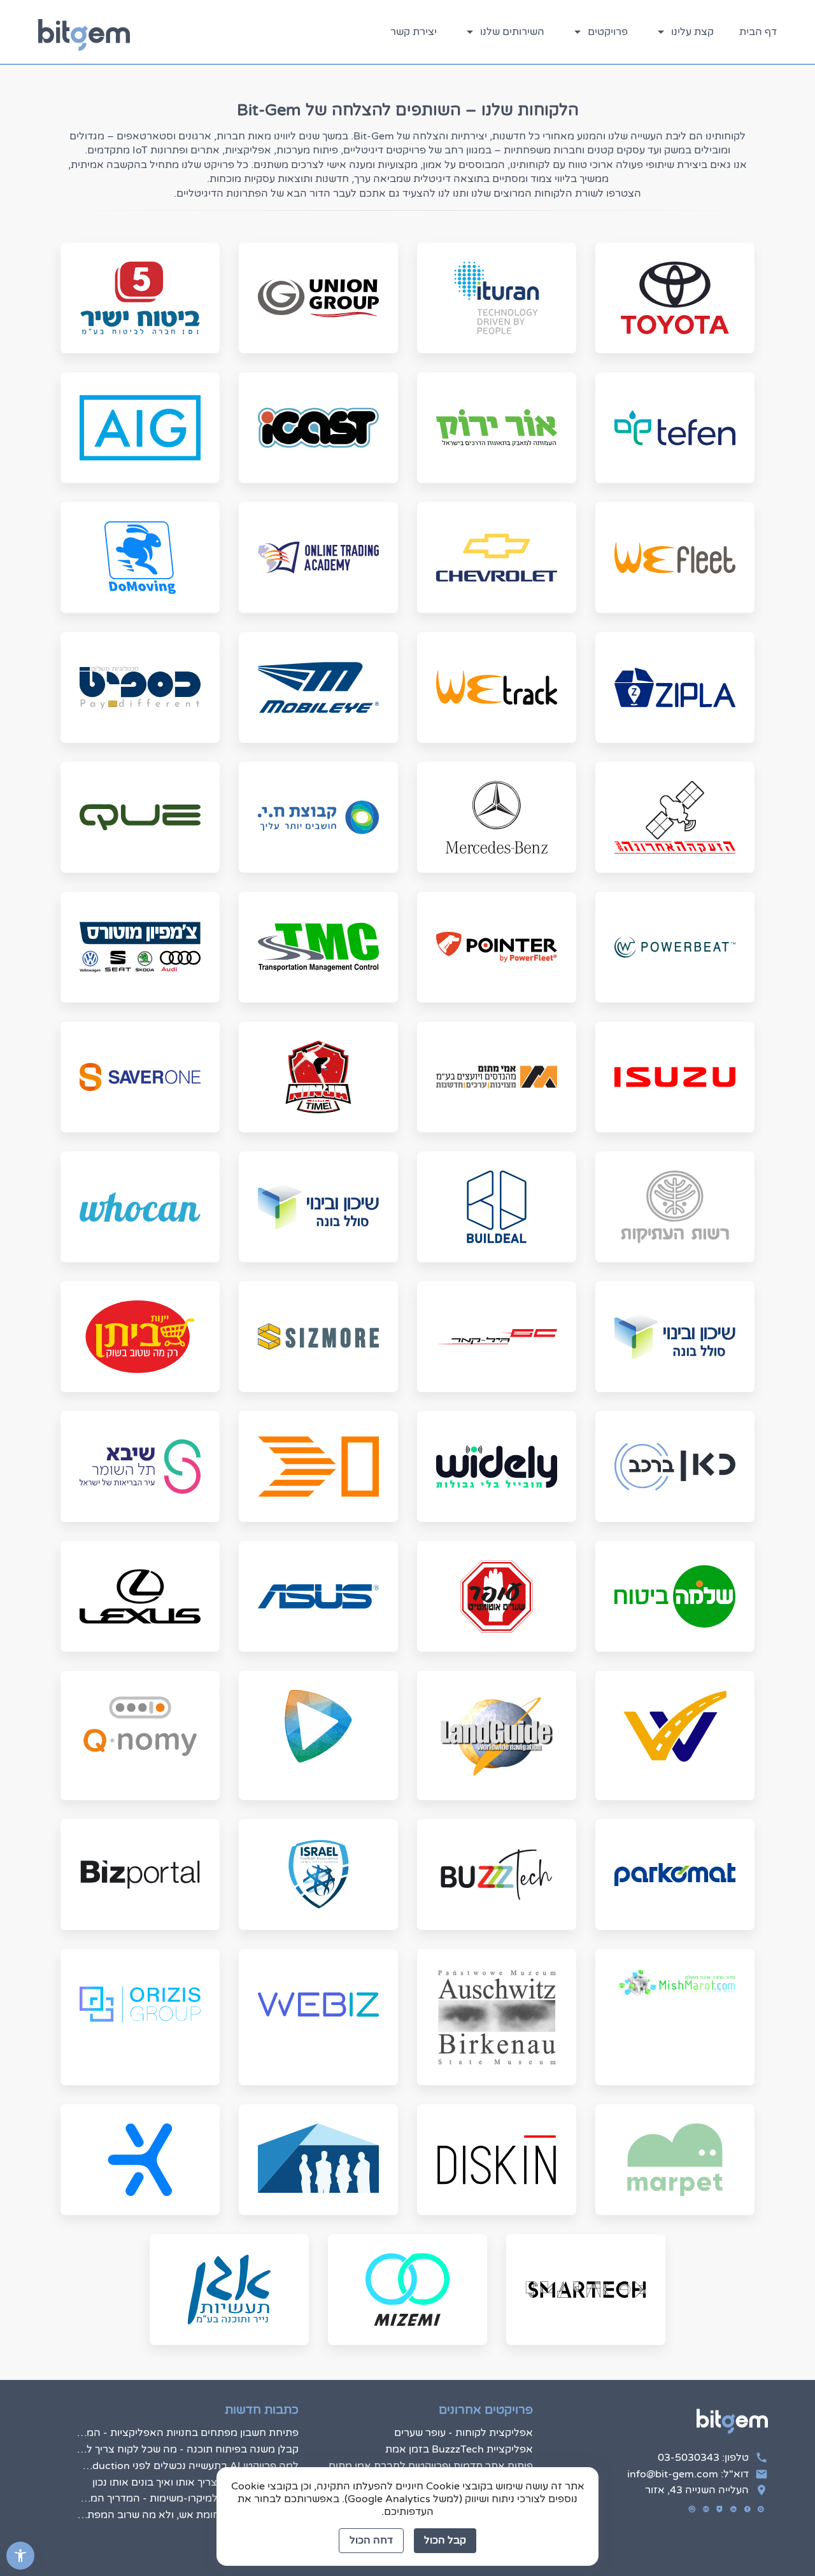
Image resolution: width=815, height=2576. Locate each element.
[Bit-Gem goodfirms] (719, 2509)
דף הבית (758, 32)
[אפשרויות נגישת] (20, 2556)
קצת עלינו (691, 32)
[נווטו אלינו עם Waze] (692, 2509)
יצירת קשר (414, 32)
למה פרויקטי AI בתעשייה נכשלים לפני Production (188, 2466)
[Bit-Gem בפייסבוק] (748, 2509)
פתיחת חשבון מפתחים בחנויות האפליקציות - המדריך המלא (188, 2433)
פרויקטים (606, 32)
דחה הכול (371, 2540)
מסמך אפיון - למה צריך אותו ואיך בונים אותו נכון (195, 2482)
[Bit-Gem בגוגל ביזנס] (761, 2509)
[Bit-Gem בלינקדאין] (733, 2509)
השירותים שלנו (511, 32)
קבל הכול (445, 2540)
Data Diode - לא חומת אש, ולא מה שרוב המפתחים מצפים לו (188, 2515)
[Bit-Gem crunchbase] (706, 2509)
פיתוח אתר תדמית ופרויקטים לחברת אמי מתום (431, 2466)
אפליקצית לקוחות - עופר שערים (464, 2433)
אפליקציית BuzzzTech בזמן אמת (459, 2449)
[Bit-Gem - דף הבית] (84, 32)
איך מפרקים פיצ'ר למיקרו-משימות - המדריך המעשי (188, 2498)
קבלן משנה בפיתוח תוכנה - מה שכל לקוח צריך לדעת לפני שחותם (188, 2449)
